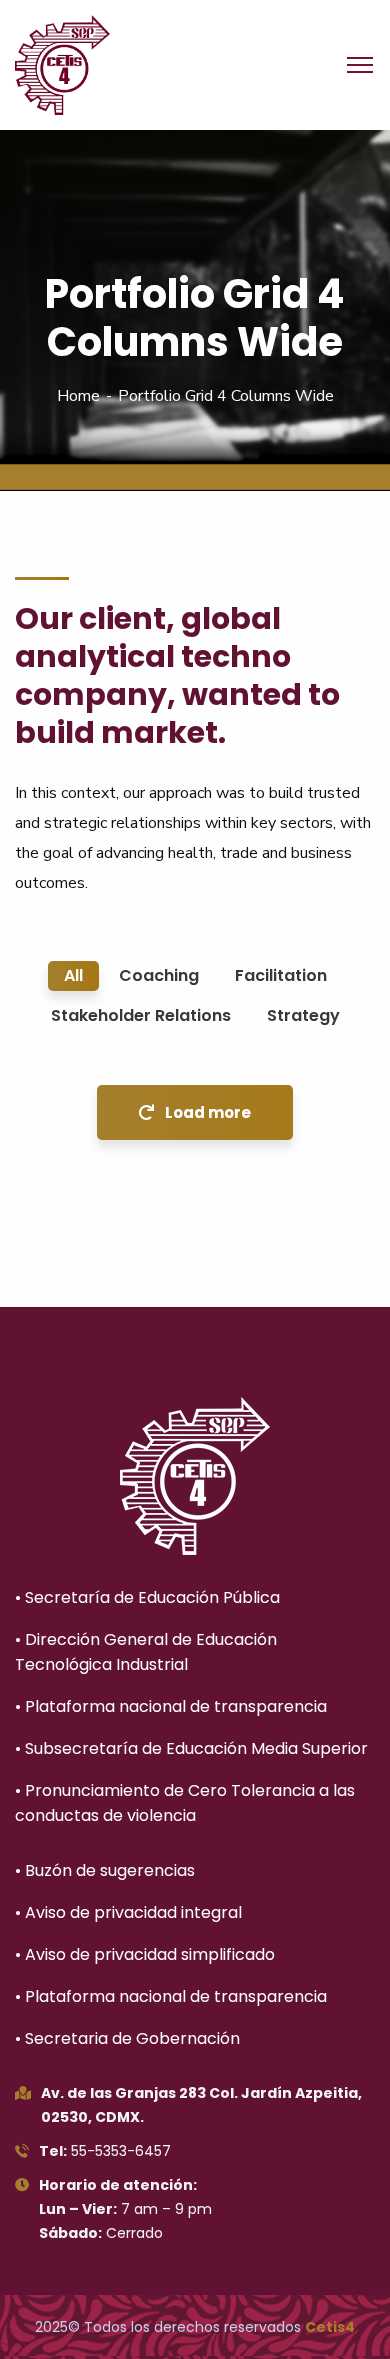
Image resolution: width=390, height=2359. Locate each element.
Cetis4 (330, 2327)
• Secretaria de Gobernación (127, 2038)
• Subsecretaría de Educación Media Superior (191, 1748)
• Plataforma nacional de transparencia (171, 1706)
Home (78, 396)
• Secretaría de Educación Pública (147, 1597)
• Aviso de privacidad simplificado (145, 1954)
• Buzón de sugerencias (105, 1870)
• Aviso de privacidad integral (128, 1912)
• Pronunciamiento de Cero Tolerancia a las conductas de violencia (185, 1803)
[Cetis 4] (62, 64)
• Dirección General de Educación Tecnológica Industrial (146, 1652)
